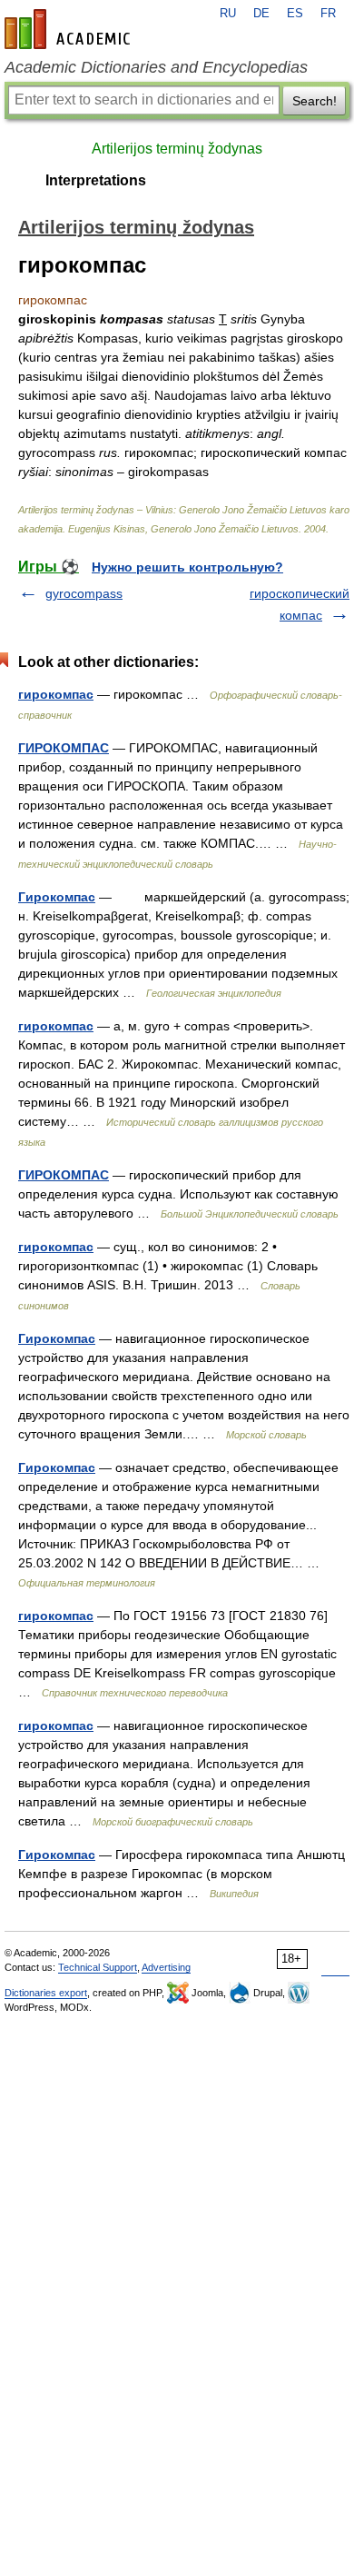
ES (295, 14)
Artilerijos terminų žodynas (177, 149)
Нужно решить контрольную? (187, 567)
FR (328, 14)
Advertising (166, 1967)
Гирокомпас (57, 897)
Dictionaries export (46, 1993)
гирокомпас (56, 694)
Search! (315, 101)
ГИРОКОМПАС (64, 748)
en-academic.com (70, 29)
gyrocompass (84, 593)
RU (228, 14)
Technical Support (98, 1967)
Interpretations (96, 180)
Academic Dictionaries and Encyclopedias (156, 67)
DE (261, 14)
